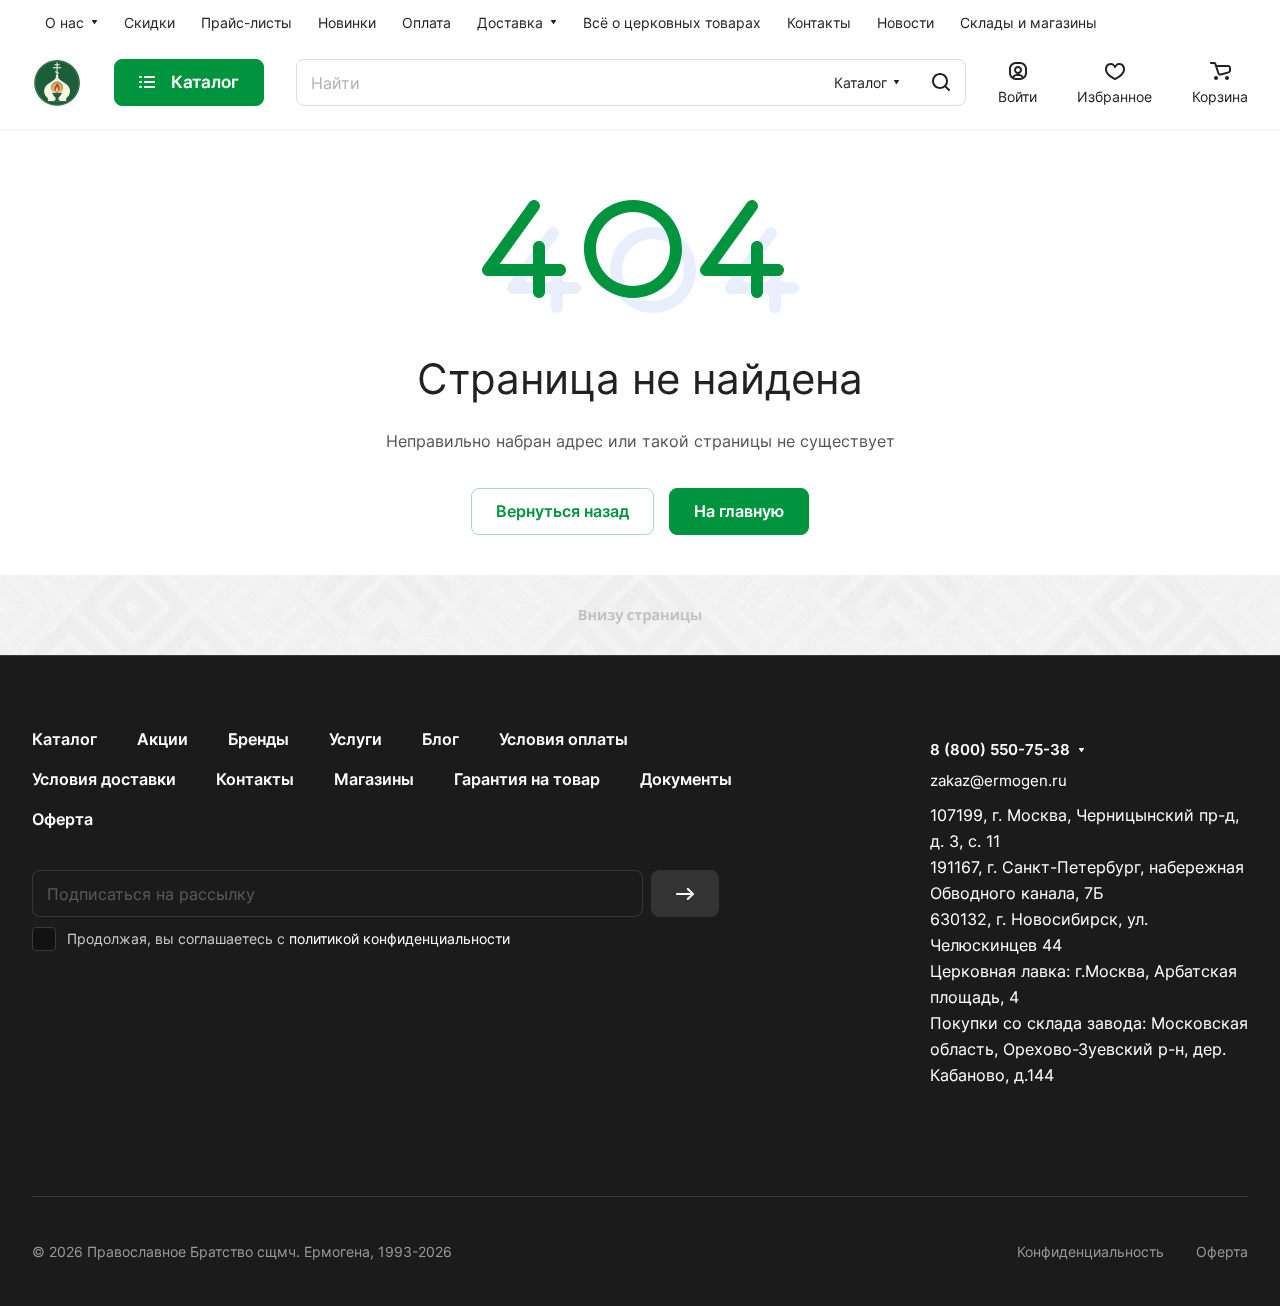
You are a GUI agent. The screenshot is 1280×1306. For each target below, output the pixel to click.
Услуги (355, 739)
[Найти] (941, 82)
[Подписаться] (685, 893)
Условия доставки (104, 779)
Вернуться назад (562, 511)
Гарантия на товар (527, 779)
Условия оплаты (563, 739)
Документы (686, 779)
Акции (162, 739)
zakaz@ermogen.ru (998, 780)
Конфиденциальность (1090, 1251)
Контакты (255, 779)
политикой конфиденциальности (399, 938)
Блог (440, 739)
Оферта (62, 819)
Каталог (64, 739)
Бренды (258, 739)
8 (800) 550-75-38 (1000, 750)
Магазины (374, 779)
